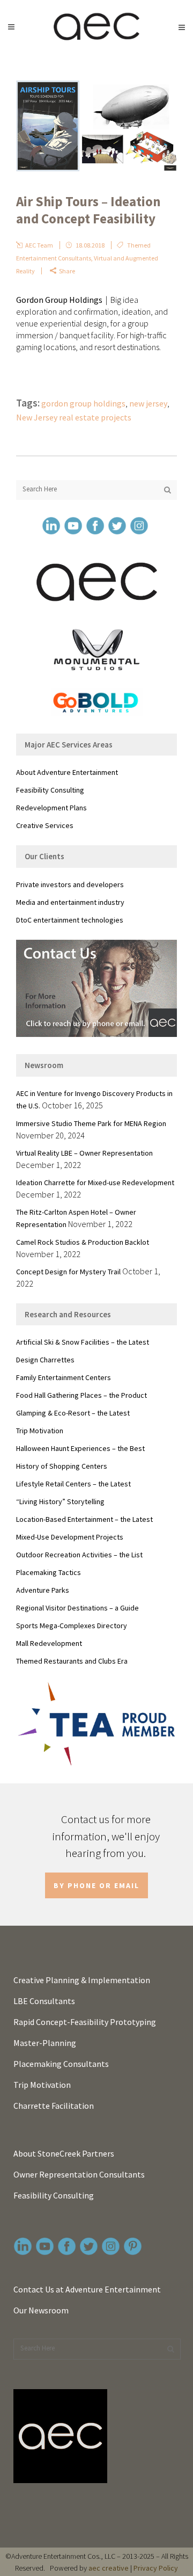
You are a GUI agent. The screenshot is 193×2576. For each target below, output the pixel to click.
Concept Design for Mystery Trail (68, 1272)
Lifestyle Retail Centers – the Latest (73, 1484)
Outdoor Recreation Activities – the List (79, 1555)
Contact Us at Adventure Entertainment (87, 2289)
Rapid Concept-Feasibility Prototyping (85, 2022)
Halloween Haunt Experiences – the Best (80, 1448)
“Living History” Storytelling (60, 1501)
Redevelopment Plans (51, 808)
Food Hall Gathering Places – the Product (81, 1395)
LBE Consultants (44, 2001)
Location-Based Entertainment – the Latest (84, 1519)
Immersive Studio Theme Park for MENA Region (91, 1123)
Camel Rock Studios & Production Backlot (83, 1242)
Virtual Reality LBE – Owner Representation (84, 1153)
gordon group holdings (83, 403)
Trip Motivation (40, 1431)
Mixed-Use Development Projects (70, 1537)
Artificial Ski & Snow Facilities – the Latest (83, 1342)
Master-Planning (45, 2043)
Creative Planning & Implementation (82, 1980)
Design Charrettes (45, 1360)
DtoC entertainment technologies (70, 920)
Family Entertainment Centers (64, 1377)
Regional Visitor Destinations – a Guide (77, 1608)
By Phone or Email (96, 1885)
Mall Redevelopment (49, 1643)
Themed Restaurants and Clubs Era (72, 1661)
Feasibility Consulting (50, 790)
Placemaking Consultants (61, 2064)
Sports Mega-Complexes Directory (72, 1626)
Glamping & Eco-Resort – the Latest (73, 1413)
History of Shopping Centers (62, 1466)
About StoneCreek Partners (64, 2153)
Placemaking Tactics (49, 1572)
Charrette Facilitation (54, 2106)
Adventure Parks (43, 1590)
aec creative (109, 2568)
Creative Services (45, 825)
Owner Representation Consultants (79, 2174)
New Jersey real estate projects (74, 417)
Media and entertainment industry (70, 902)
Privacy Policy (156, 2568)
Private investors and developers (70, 884)
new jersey (148, 403)
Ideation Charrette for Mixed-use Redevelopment (95, 1182)
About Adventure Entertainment (67, 772)
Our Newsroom (41, 2310)
